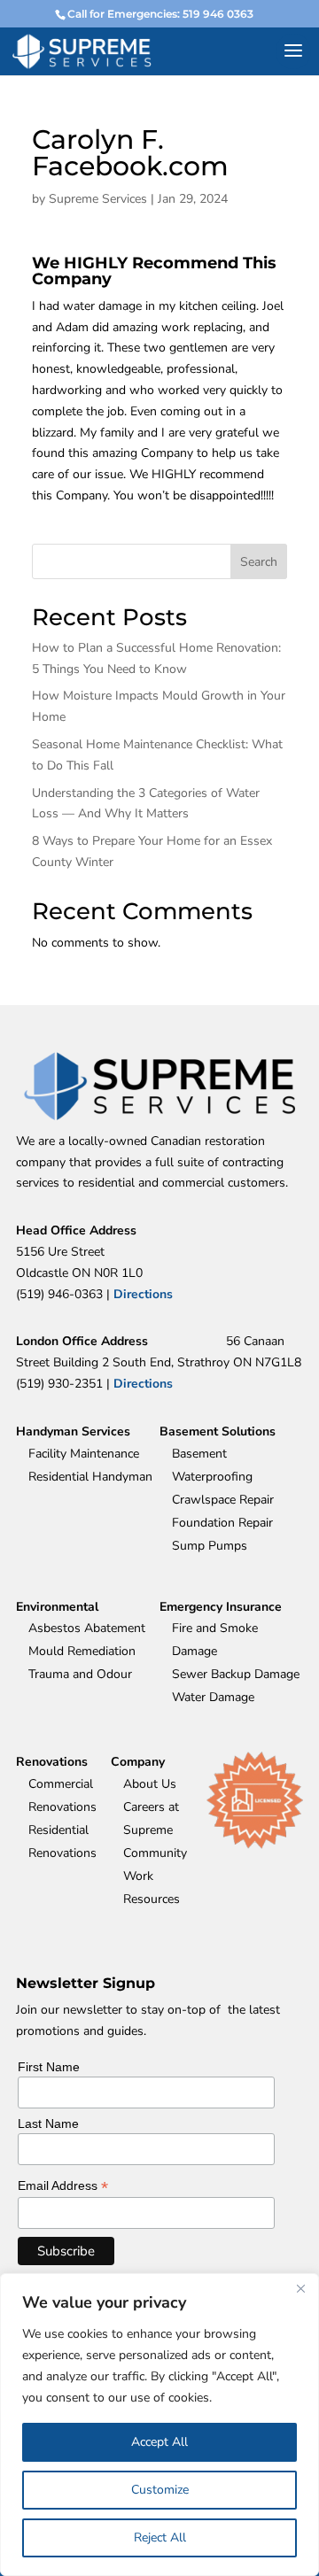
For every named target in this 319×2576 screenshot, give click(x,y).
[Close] (300, 2288)
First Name (49, 2067)
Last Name (48, 2123)
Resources (152, 1899)
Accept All (159, 2442)
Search (259, 562)
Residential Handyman (90, 1477)
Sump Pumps (210, 1546)
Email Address (63, 2186)
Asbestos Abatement (87, 1628)
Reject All (160, 2537)
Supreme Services (98, 199)
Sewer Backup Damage (236, 1674)
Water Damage (213, 1697)
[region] (159, 2425)
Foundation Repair (222, 1523)
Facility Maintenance (84, 1454)
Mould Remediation (82, 1651)
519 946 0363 (218, 14)
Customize (160, 2490)
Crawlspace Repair (223, 1500)
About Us (150, 1784)
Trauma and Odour (80, 1674)
